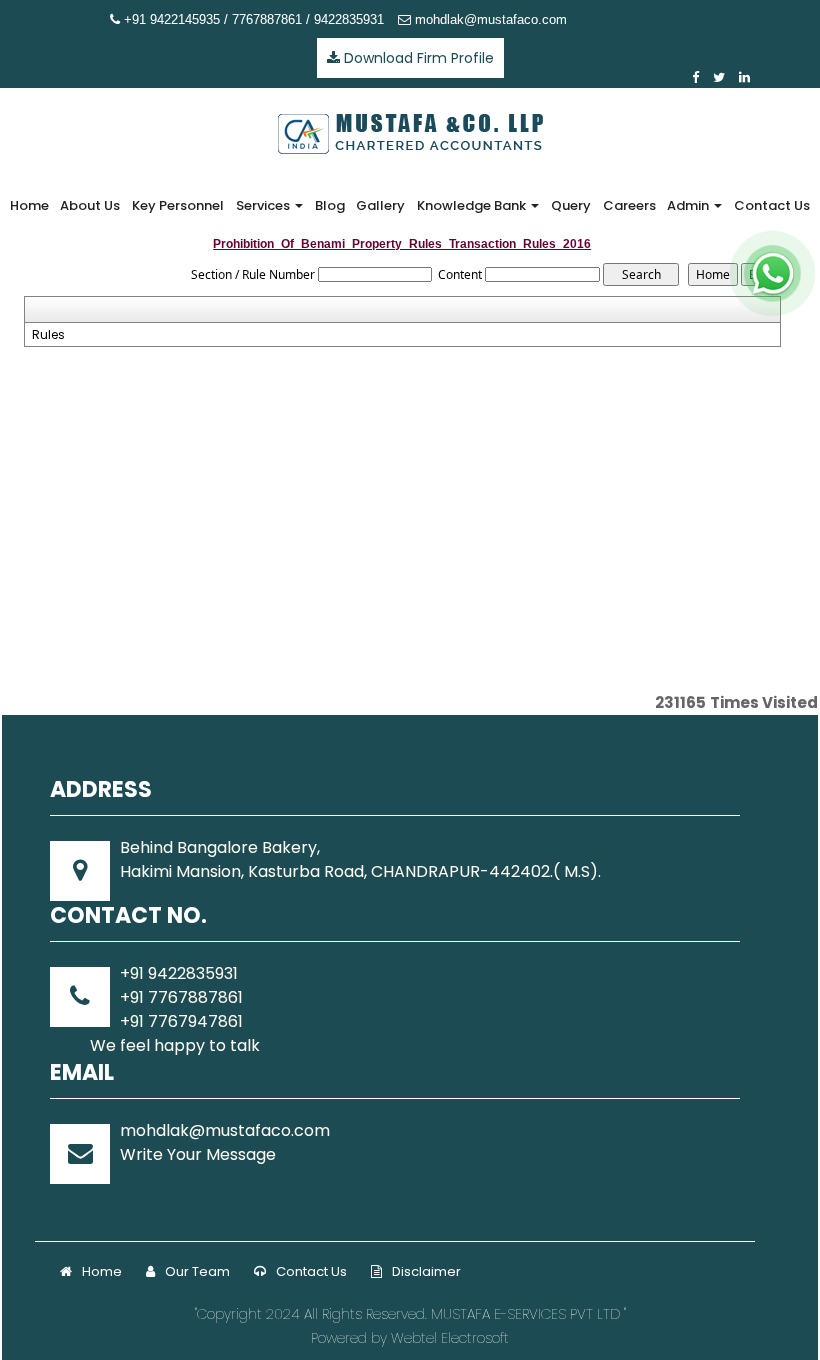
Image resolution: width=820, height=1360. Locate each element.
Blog (330, 205)
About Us (90, 205)
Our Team (197, 1271)
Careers (629, 205)
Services (264, 205)
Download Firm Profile (417, 58)
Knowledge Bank (473, 205)
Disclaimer (426, 1271)
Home (29, 205)
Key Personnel (178, 205)
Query (571, 205)
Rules (48, 335)
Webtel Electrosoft (450, 1338)
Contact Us (772, 205)
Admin (689, 205)
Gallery (380, 205)
